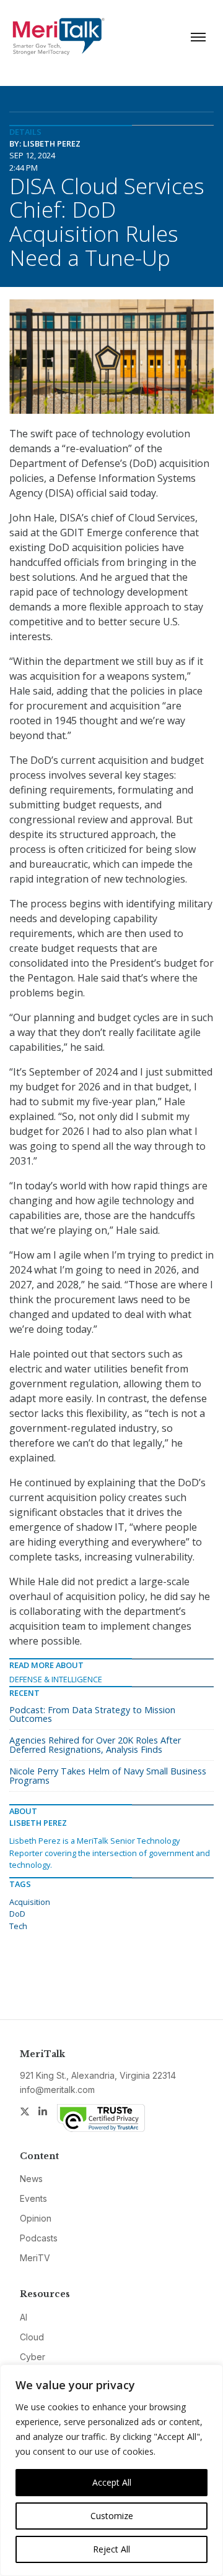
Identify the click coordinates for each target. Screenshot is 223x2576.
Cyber (33, 2357)
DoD (17, 1914)
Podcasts (39, 2238)
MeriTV (35, 2258)
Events (33, 2198)
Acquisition (30, 1902)
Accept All (112, 2482)
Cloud (32, 2337)
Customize (112, 2516)
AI (24, 2317)
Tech (18, 1926)
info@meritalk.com (57, 2090)
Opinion (36, 2218)
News (31, 2179)
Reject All (111, 2549)
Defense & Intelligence (56, 1679)
